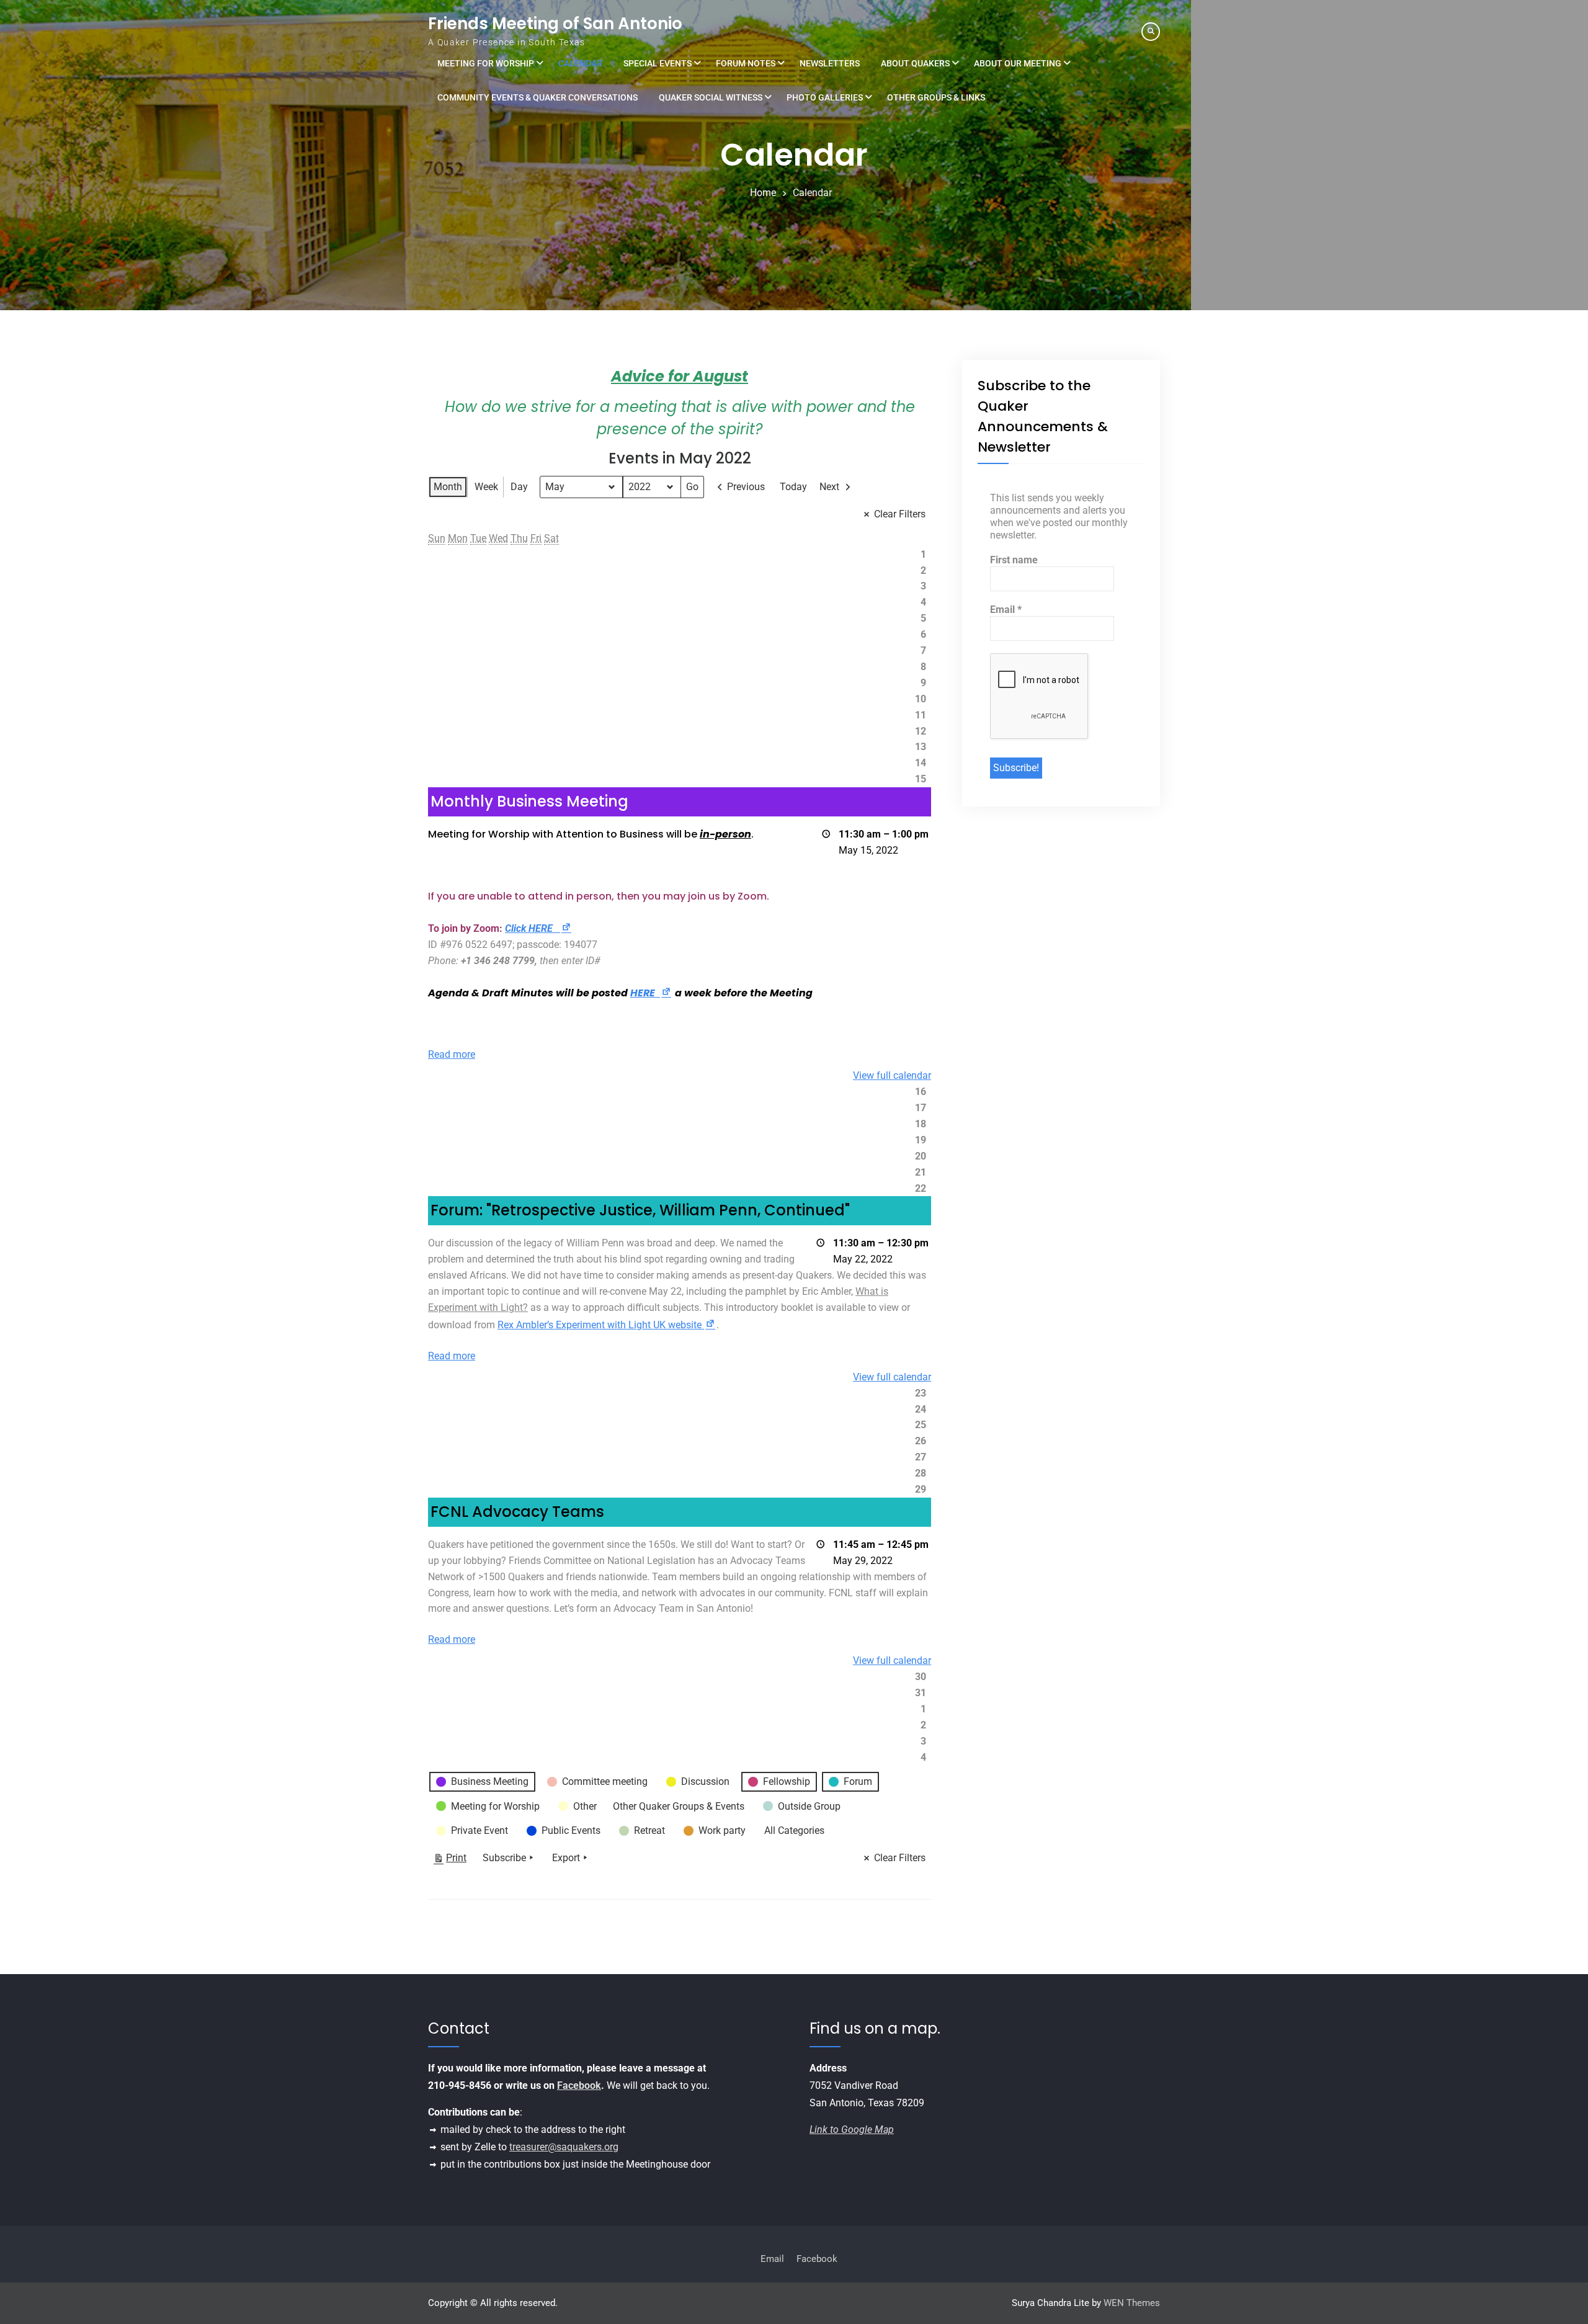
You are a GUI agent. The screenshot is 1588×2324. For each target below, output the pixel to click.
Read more (452, 1054)
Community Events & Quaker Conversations (538, 97)
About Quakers (915, 63)
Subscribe (504, 1858)
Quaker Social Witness (711, 97)
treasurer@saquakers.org (564, 2147)
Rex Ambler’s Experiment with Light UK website (607, 1325)
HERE (651, 993)
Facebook (579, 2085)
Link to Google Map (852, 2130)
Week (486, 487)
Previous (746, 487)
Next (829, 487)
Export (566, 1858)
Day (519, 487)
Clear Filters (900, 514)
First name (1014, 560)
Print (450, 1861)
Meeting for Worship (486, 63)
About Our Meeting (1018, 63)
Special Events (658, 63)
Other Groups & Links (936, 97)
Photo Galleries (825, 97)
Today (793, 487)
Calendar (580, 63)
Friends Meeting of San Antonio (555, 24)
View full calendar (892, 1075)
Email (1006, 610)
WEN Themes (1132, 2303)
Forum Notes (746, 63)
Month (448, 487)
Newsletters (830, 63)
